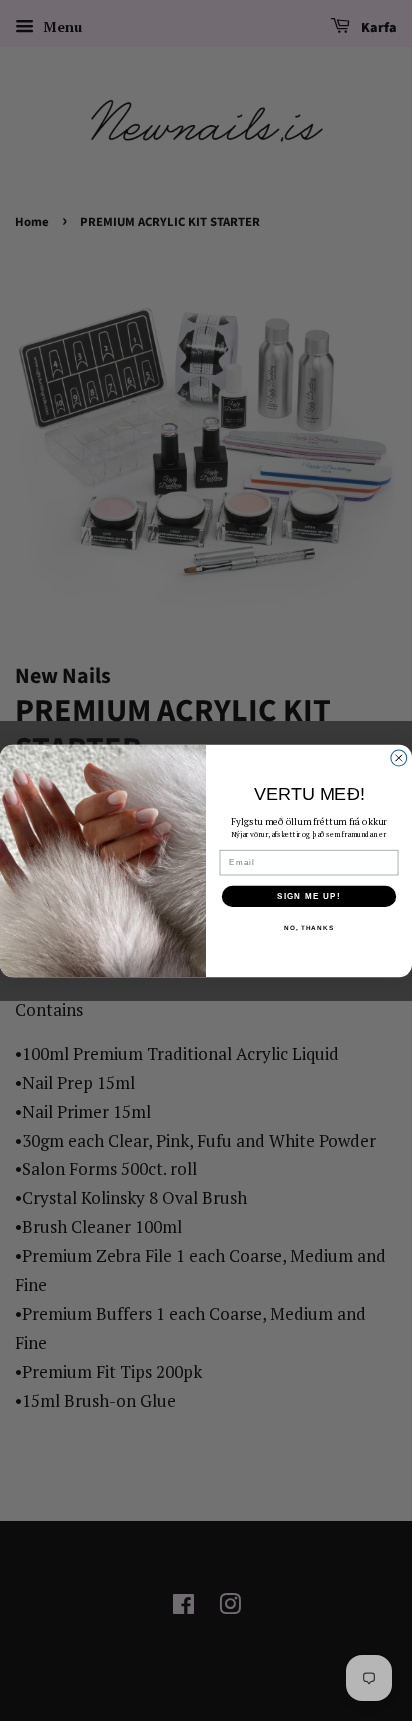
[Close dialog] (399, 758)
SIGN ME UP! (309, 895)
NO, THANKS (309, 927)
